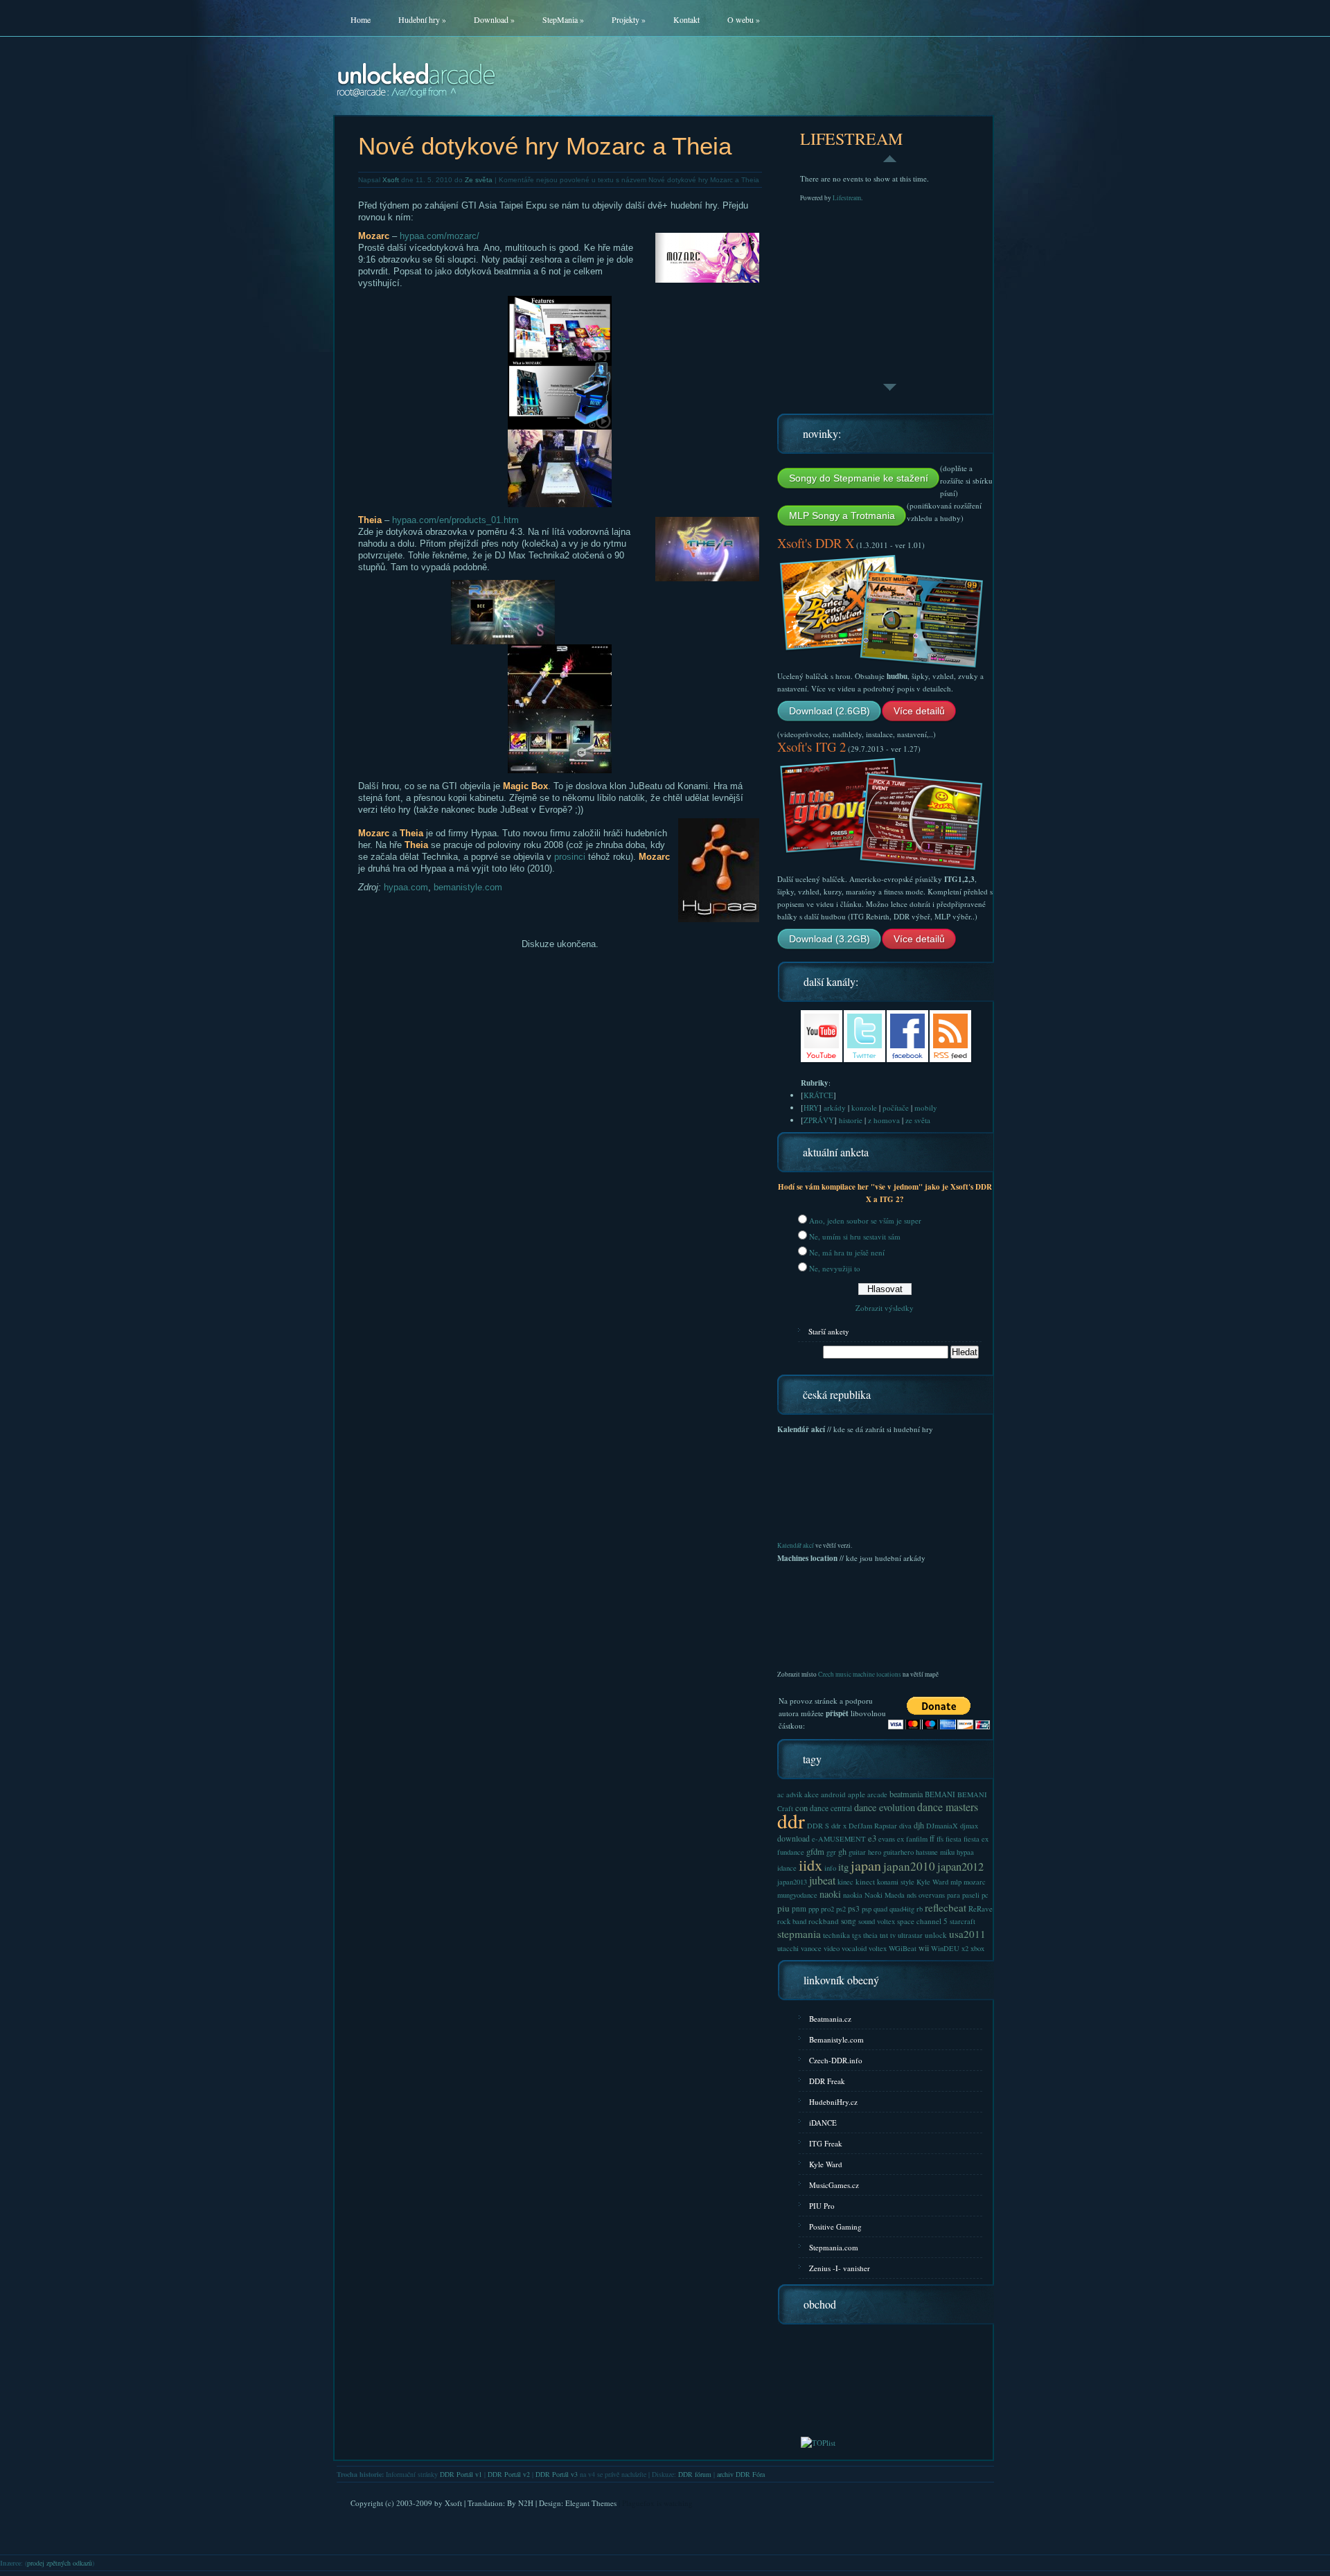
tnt (884, 1935)
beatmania (906, 1794)
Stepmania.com (834, 2247)
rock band (792, 1921)
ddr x (839, 1826)
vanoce (811, 1948)
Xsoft (391, 180)
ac (781, 1794)
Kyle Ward (932, 1882)
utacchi (788, 1948)
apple (857, 1794)
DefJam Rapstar (873, 1826)
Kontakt (686, 19)
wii (924, 1948)
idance (787, 1868)
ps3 (854, 1908)
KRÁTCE (818, 1095)
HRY (811, 1108)
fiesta (954, 1839)
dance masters (948, 1807)
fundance (791, 1852)
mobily (926, 1108)
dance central (831, 1808)
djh (919, 1825)
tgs (857, 1935)
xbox (977, 1948)
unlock (936, 1935)
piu (783, 1908)
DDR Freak (827, 2081)
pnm (799, 1908)
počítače (896, 1108)
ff (932, 1838)
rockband (824, 1921)
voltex (878, 1948)
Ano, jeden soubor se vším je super (865, 1220)
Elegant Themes (591, 2503)
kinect (865, 1881)
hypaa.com (406, 887)
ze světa (918, 1120)
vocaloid (854, 1948)
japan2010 (909, 1866)
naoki (830, 1894)
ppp (814, 1909)
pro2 (827, 1909)
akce (812, 1794)
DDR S (818, 1826)
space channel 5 (922, 1921)
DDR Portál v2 (509, 2474)
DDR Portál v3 (557, 2474)
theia (870, 1935)
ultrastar (910, 1935)
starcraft (963, 1921)
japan (866, 1865)
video (832, 1948)
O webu (744, 19)
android (833, 1794)
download (793, 1838)
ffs (940, 1839)
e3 (872, 1838)
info (830, 1868)
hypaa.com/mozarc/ (440, 236)
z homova (884, 1120)
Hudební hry (422, 19)
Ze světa (479, 180)
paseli (971, 1895)
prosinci (570, 857)
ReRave (981, 1908)
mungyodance (797, 1895)
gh (842, 1851)
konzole (864, 1108)
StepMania (563, 19)
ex (901, 1839)
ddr (791, 1820)
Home (361, 19)
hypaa (965, 1852)
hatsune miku (935, 1852)
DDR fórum (695, 2474)
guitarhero (898, 1852)
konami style (896, 1882)
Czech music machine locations (860, 1674)
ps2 (841, 1909)
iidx (810, 1864)
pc (985, 1895)
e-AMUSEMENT (839, 1839)
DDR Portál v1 (461, 2474)
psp (867, 1909)
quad (880, 1909)
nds (912, 1895)
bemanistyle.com (468, 887)
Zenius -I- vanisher (840, 2268)
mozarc (975, 1882)
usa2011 (967, 1934)
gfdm (815, 1852)
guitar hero (865, 1852)
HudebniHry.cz (833, 2102)
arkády (835, 1108)
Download (494, 19)
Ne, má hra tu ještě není (847, 1252)
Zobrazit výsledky (885, 1308)
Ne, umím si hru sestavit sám (855, 1236)
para (954, 1895)
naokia (853, 1895)
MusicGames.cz (834, 2185)
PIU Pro (822, 2206)
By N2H (520, 2503)
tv (893, 1935)
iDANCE (823, 2123)
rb (920, 1909)
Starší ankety (829, 1331)
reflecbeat (946, 1907)
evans (887, 1839)
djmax (969, 1826)
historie (851, 1120)
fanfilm (917, 1839)
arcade (877, 1794)
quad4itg (902, 1909)
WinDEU (945, 1948)
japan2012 (960, 1867)
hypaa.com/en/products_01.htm (455, 520)
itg (843, 1867)
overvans (932, 1895)
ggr (831, 1852)
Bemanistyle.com (836, 2039)
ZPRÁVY (819, 1120)
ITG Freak (826, 2143)
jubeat (822, 1880)
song (849, 1921)
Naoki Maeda (885, 1895)
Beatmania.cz (830, 2019)
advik (794, 1794)
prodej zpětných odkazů (60, 2563)
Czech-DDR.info (836, 2060)
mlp (956, 1882)
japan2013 (792, 1882)
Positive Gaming (835, 2226)
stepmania (799, 1934)
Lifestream (847, 198)
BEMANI (940, 1794)
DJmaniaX (942, 1826)
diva (905, 1826)
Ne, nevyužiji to (835, 1268)
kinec (845, 1882)
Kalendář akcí (796, 1545)
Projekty (629, 19)
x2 (965, 1948)
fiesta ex (976, 1839)
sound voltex (877, 1921)
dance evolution (885, 1807)
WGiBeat (903, 1948)
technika (836, 1935)
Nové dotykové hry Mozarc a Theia (545, 146)
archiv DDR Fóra (741, 2474)
